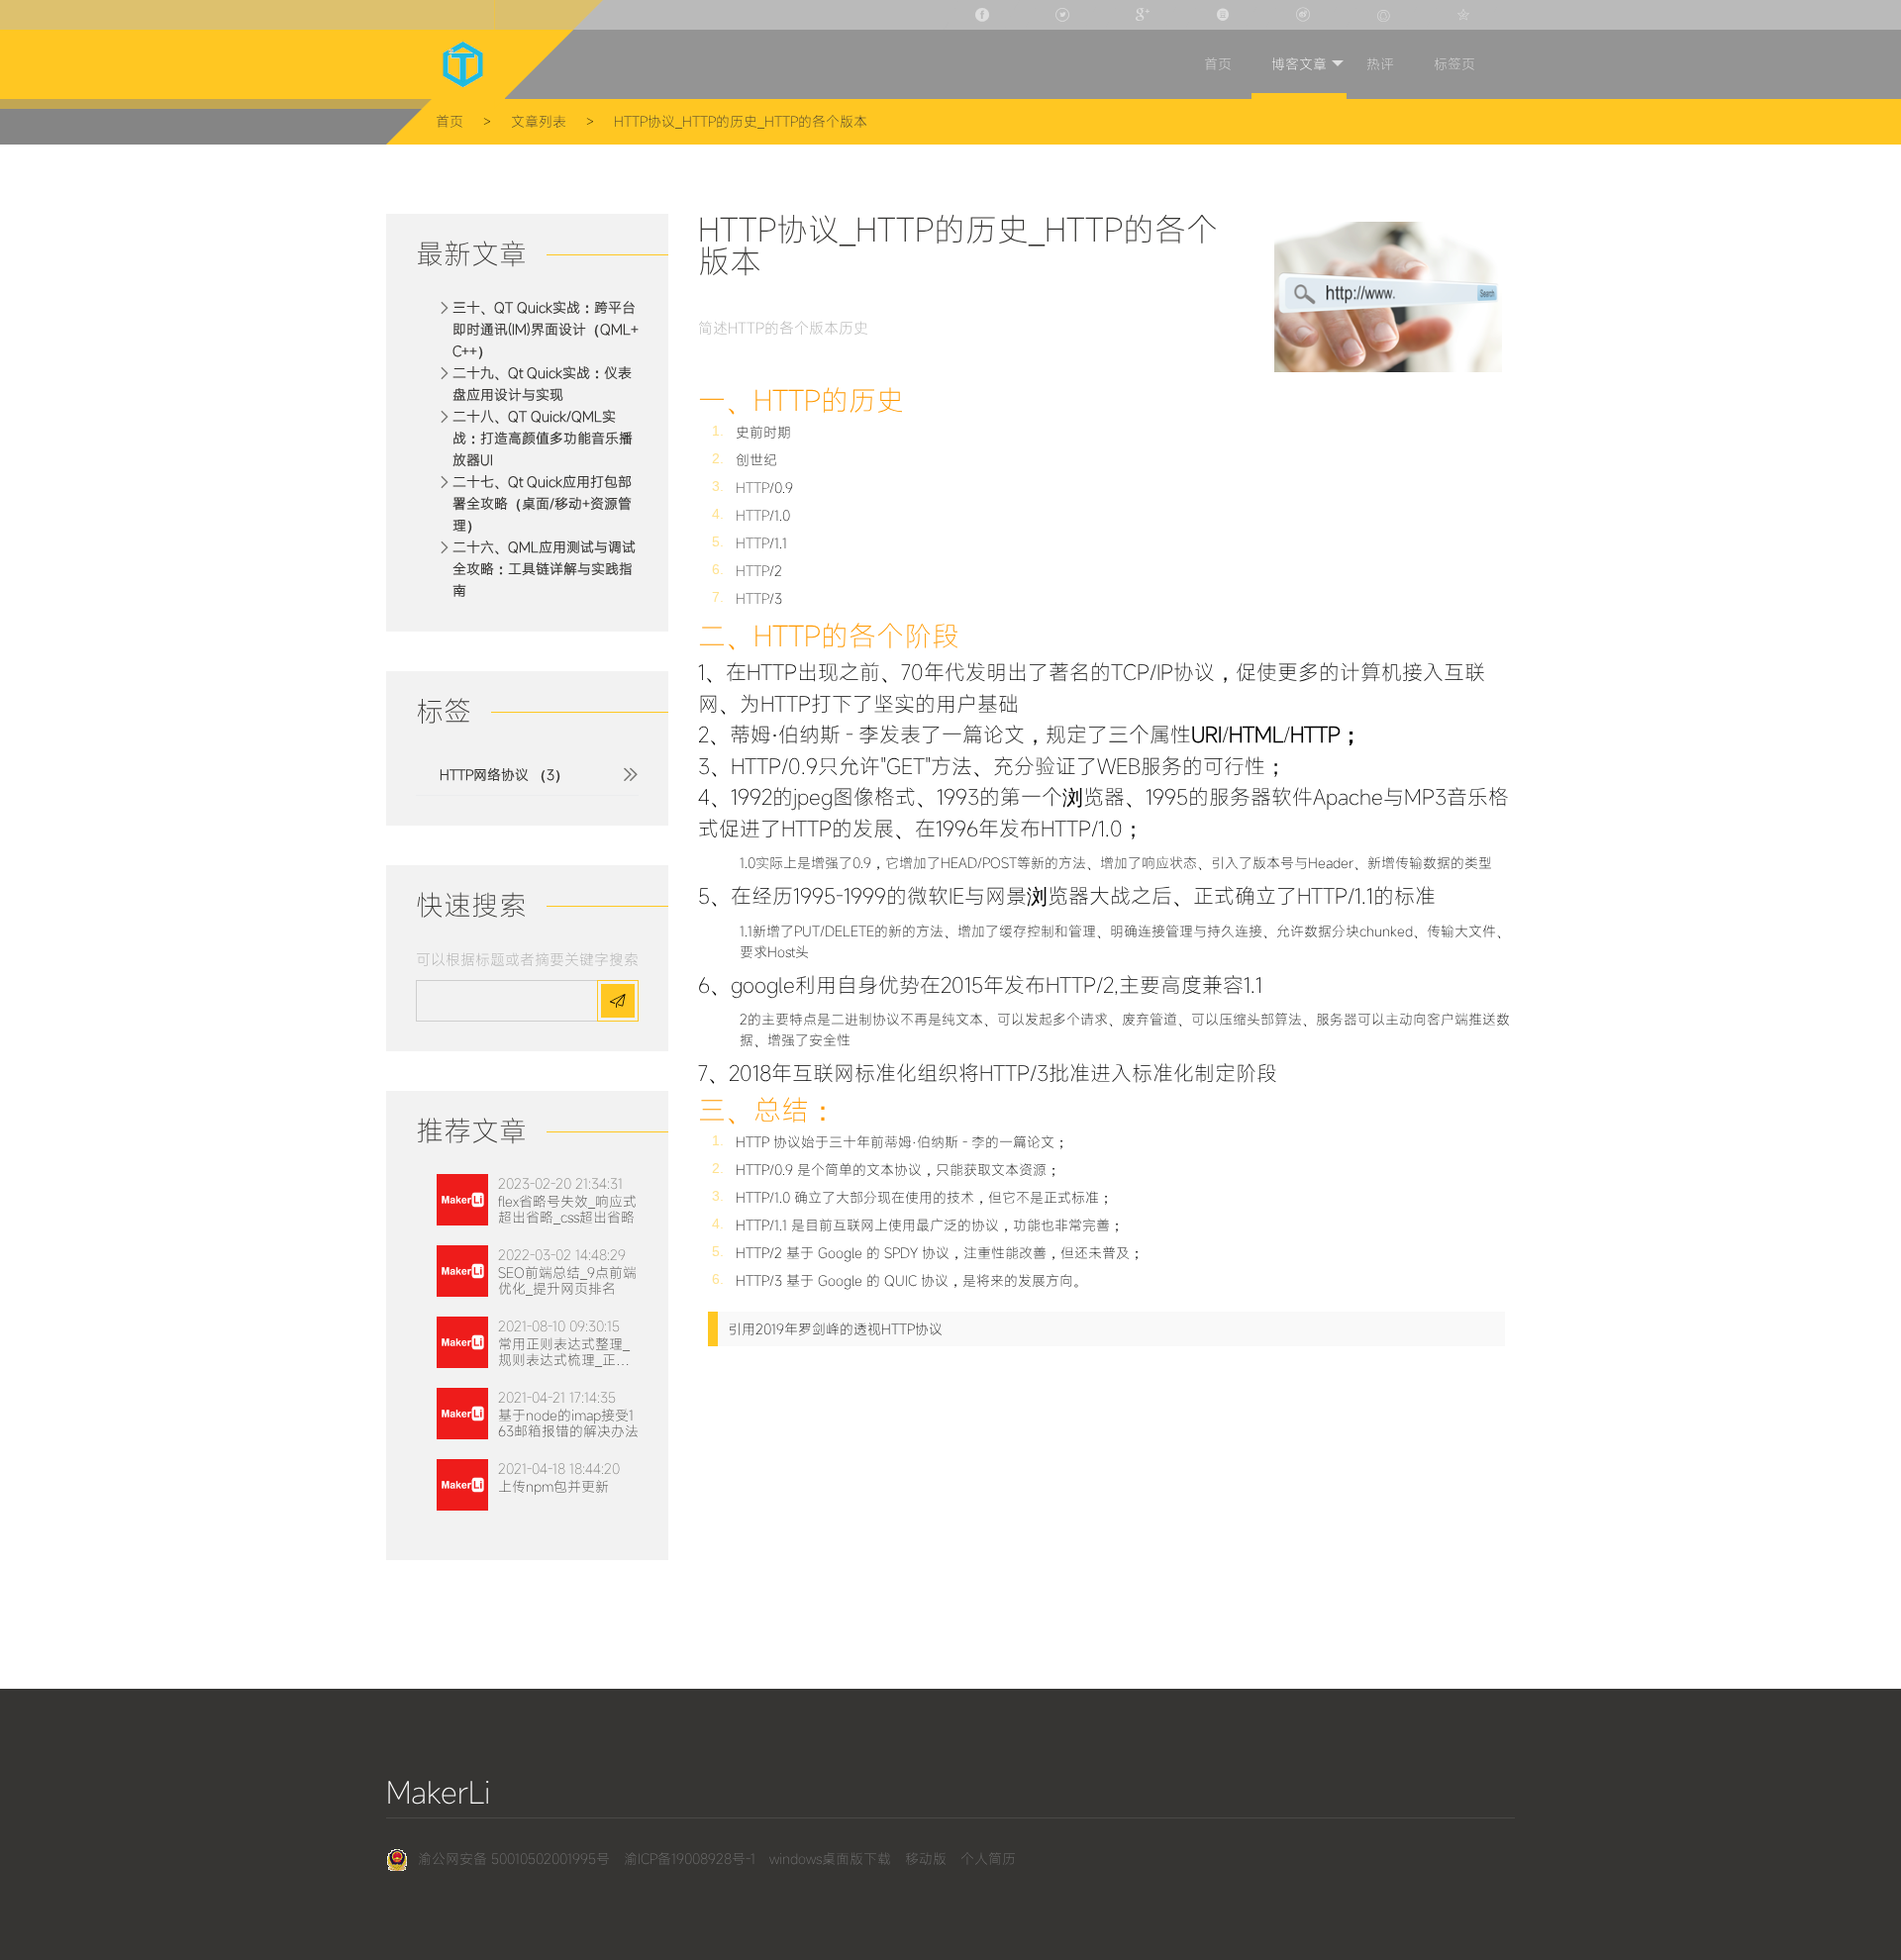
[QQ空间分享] (1465, 15)
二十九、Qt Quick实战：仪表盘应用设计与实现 (542, 384)
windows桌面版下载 (830, 1859)
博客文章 (1299, 64)
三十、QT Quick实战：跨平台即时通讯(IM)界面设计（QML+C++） (546, 329)
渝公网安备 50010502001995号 (514, 1859)
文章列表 (539, 121)
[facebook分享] (984, 15)
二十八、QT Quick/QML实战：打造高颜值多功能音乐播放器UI (543, 438)
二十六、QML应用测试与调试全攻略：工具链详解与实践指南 (544, 569)
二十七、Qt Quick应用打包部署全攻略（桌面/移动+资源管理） (542, 503)
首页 (1218, 64)
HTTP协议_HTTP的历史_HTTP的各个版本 (741, 121)
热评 (1380, 64)
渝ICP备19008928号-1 (690, 1859)
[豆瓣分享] (1225, 15)
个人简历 (988, 1859)
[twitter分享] (1064, 15)
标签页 (1454, 64)
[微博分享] (1305, 15)
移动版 (926, 1859)
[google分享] (1145, 15)
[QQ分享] (1385, 15)
